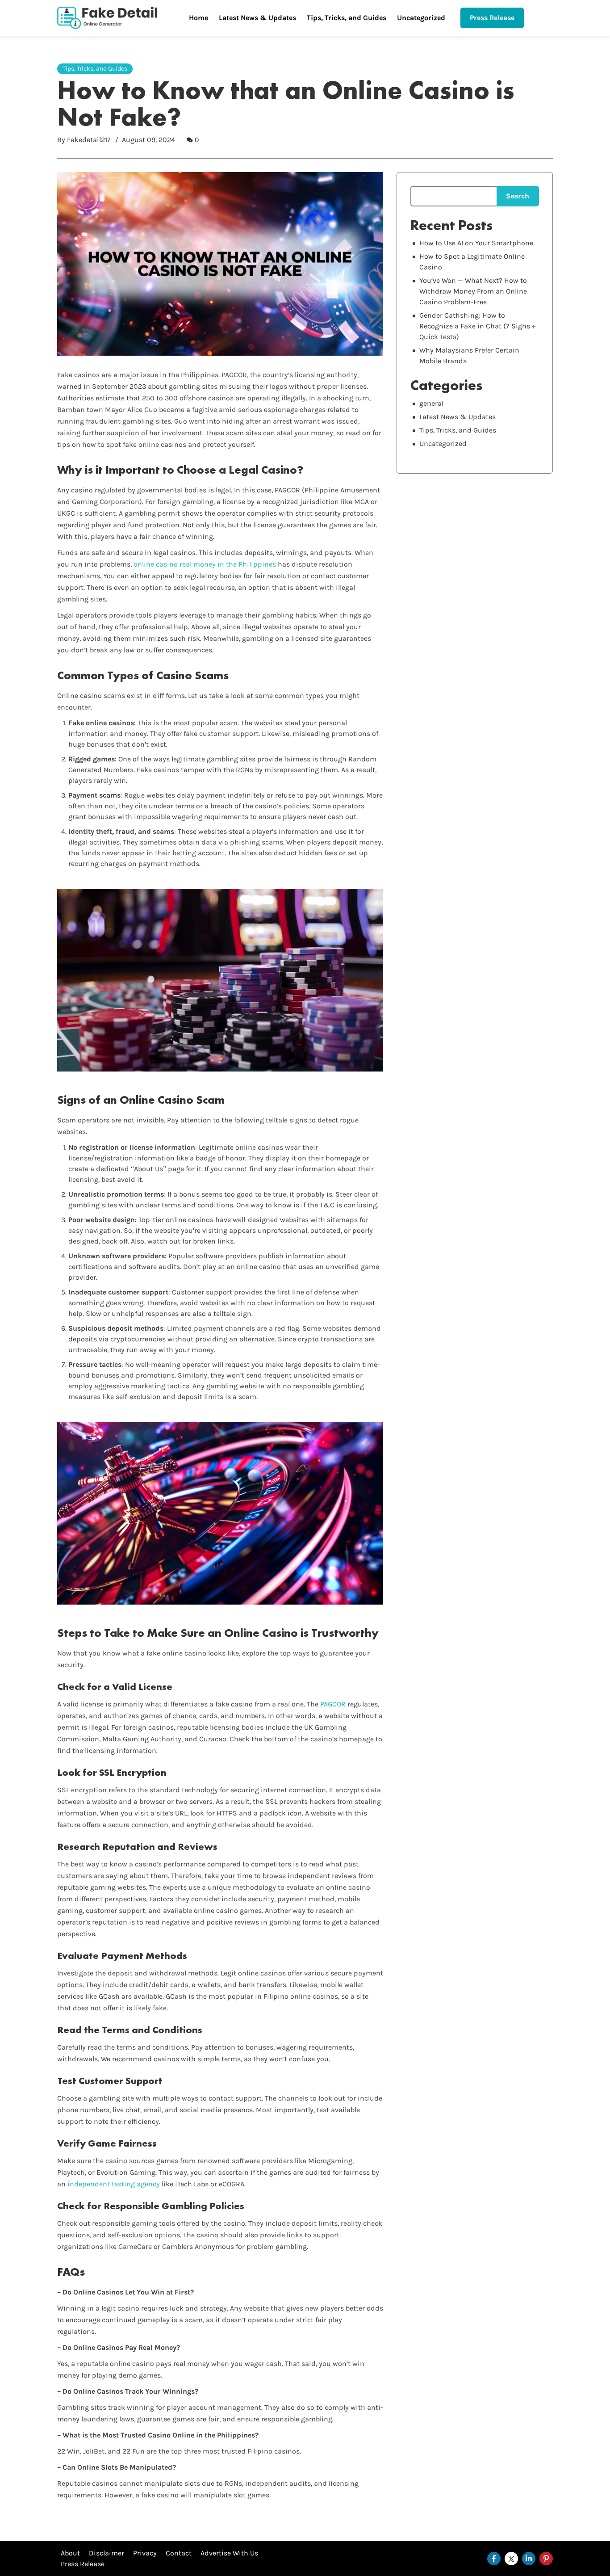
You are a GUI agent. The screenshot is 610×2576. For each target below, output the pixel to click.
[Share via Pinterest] (546, 2559)
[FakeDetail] (107, 18)
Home (198, 18)
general (431, 403)
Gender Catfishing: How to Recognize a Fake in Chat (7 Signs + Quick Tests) (477, 326)
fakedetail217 (89, 140)
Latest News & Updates (257, 18)
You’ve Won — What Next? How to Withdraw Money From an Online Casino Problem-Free (473, 291)
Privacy (145, 2553)
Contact (179, 2553)
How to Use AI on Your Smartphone (476, 243)
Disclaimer (107, 2553)
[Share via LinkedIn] (529, 2559)
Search (518, 196)
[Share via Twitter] (511, 2559)
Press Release (492, 18)
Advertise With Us (229, 2553)
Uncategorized (421, 18)
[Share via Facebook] (494, 2559)
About (70, 2553)
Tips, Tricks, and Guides (347, 18)
